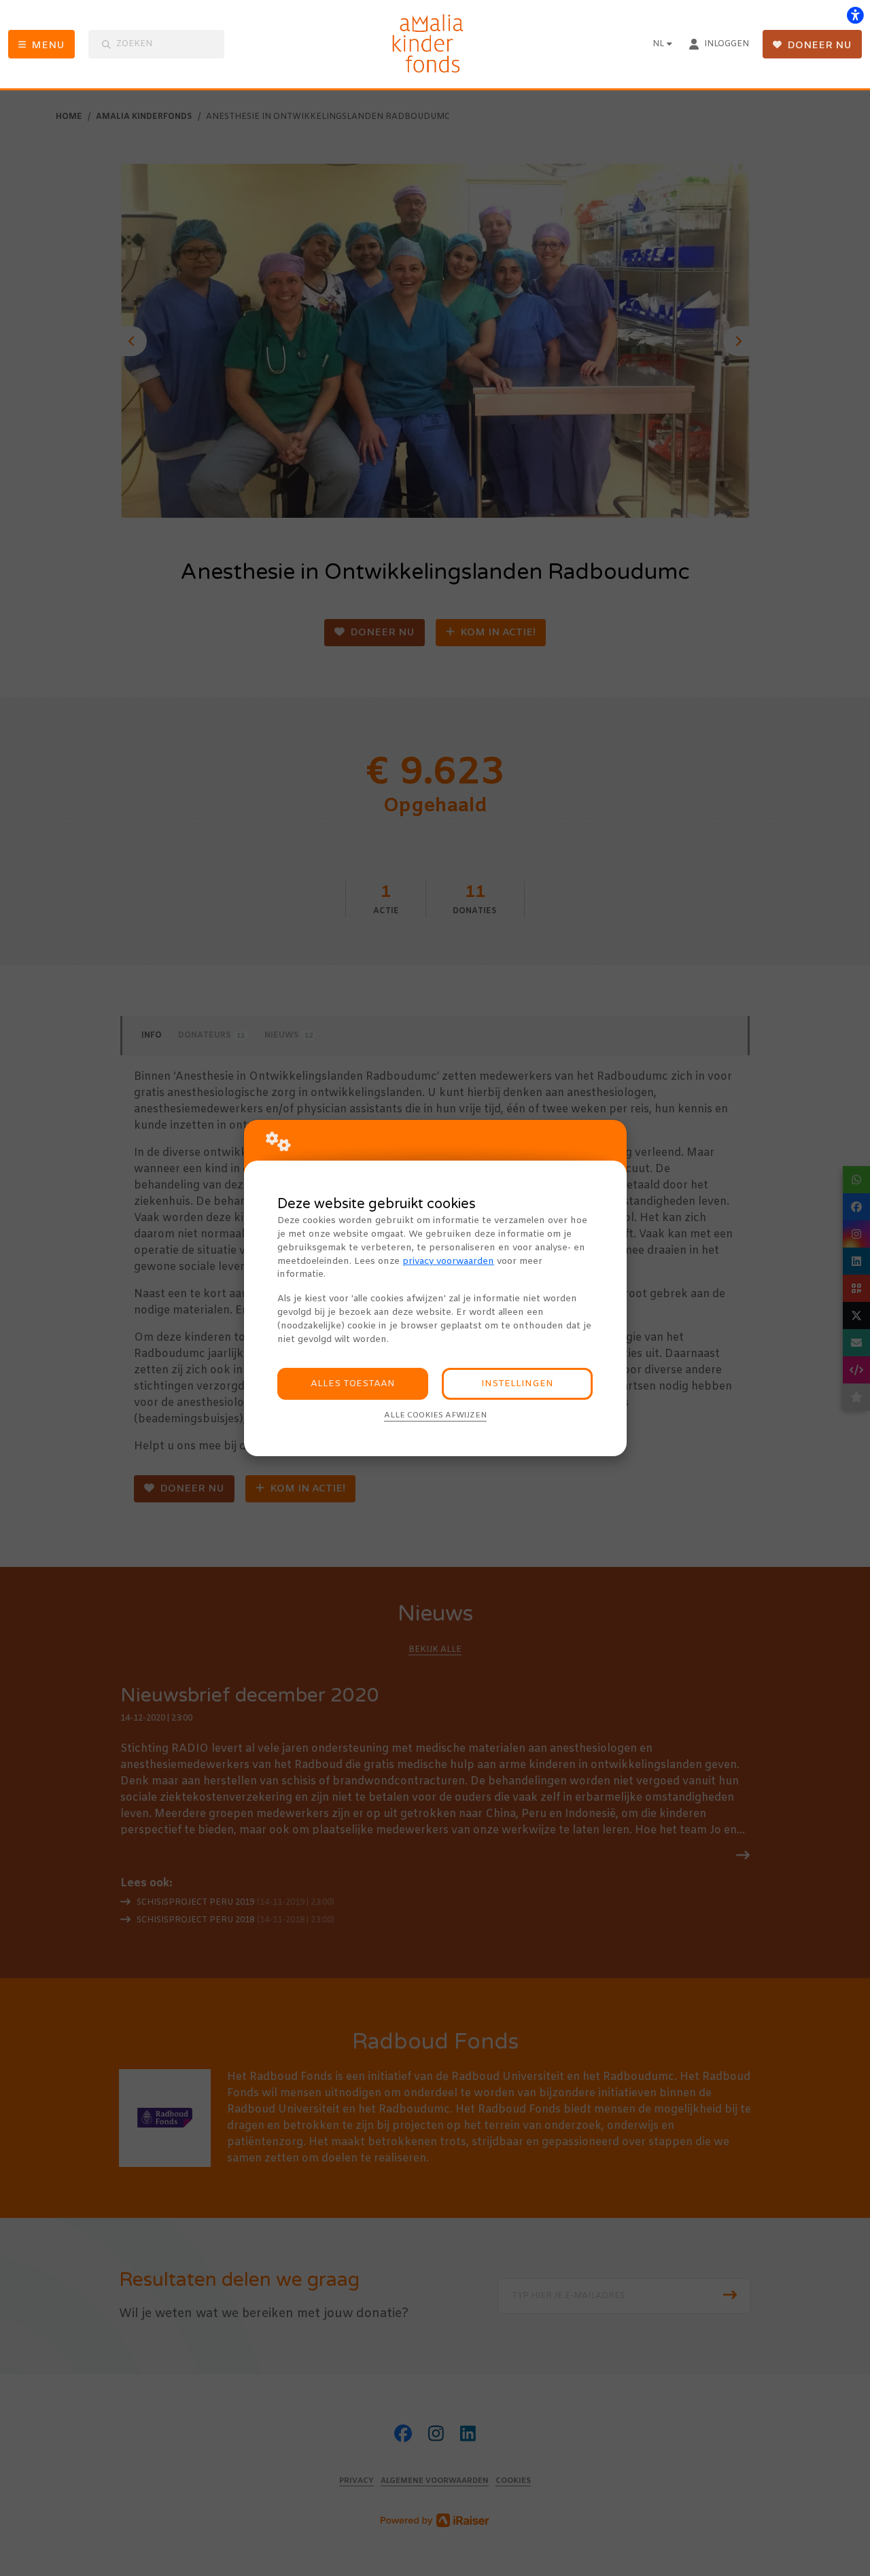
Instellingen (517, 1384)
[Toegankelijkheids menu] (855, 15)
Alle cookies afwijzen (435, 1415)
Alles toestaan (353, 1384)
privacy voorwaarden (448, 1261)
